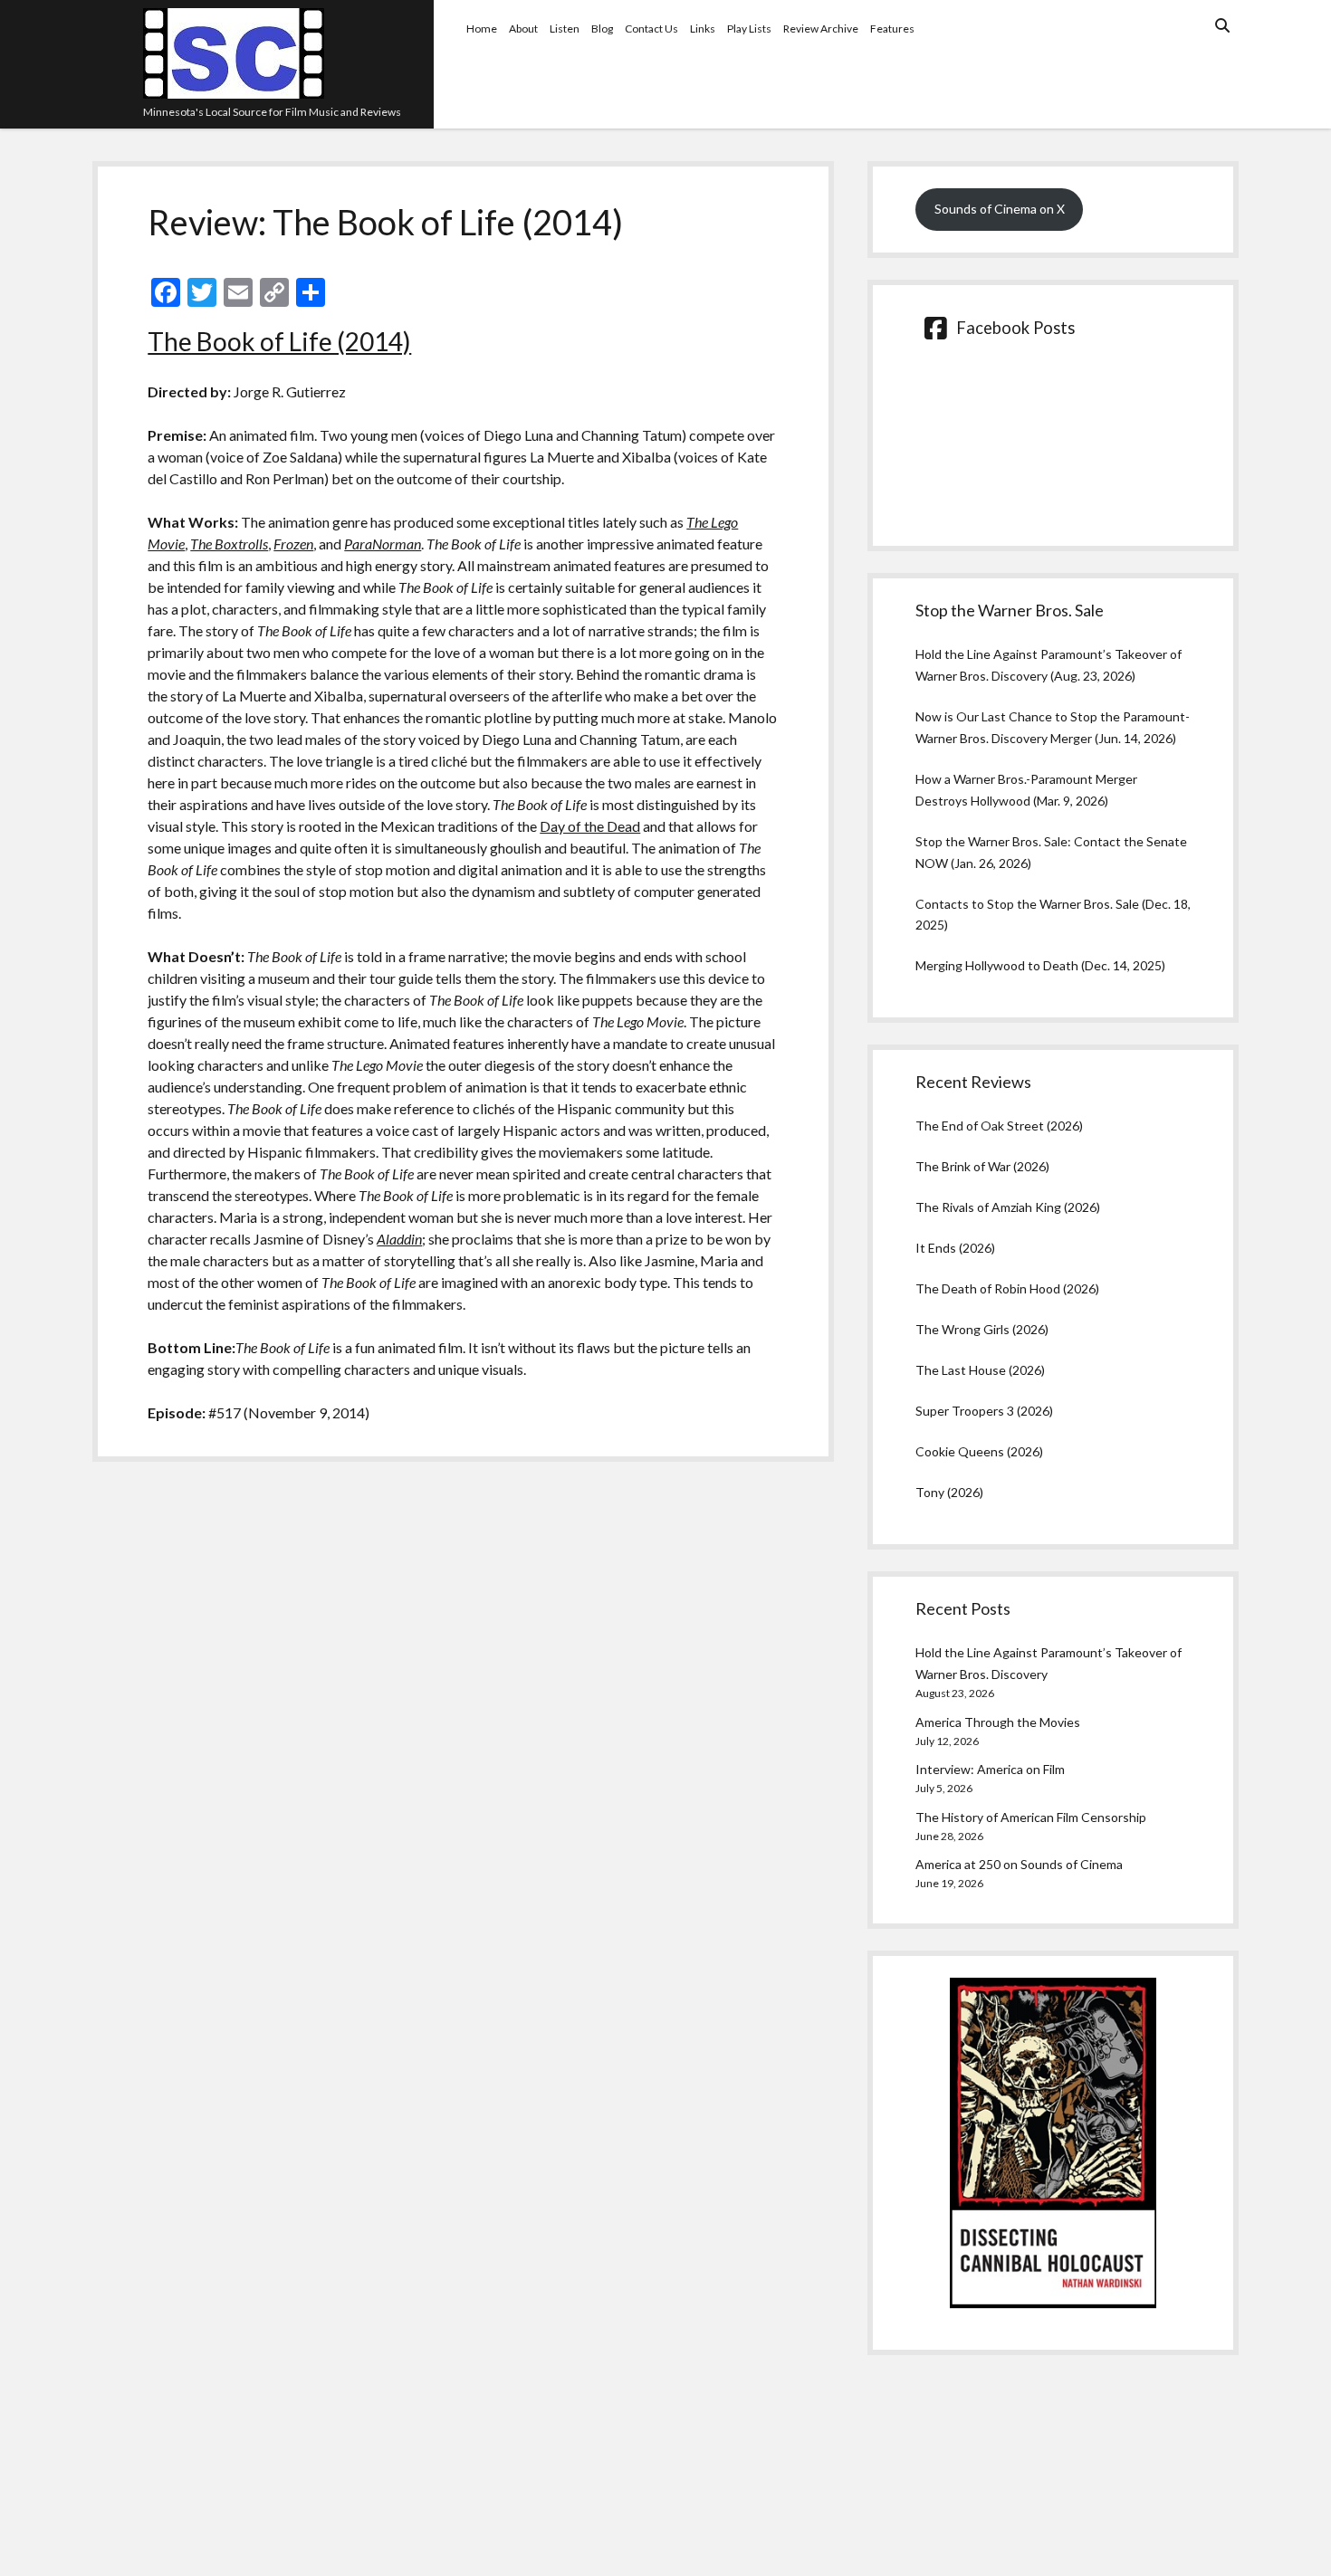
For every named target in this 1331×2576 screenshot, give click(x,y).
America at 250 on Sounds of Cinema (1019, 1864)
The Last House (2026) (980, 1370)
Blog (602, 29)
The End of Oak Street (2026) (999, 1126)
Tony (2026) (949, 1492)
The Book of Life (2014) (279, 341)
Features (892, 29)
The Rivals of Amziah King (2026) (1008, 1207)
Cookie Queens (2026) (979, 1451)
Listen (565, 29)
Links (703, 29)
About (523, 29)
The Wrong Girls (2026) (982, 1329)
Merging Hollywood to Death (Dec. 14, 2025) (1040, 965)
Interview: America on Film (990, 1769)
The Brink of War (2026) (982, 1166)
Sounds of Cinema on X (1000, 209)
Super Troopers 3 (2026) (984, 1411)
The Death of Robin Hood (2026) (1007, 1288)
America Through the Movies (998, 1722)
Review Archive (821, 29)
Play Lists (749, 29)
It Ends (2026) (955, 1248)
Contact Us (651, 29)
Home (482, 29)
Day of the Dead (590, 826)
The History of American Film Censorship (1031, 1817)
